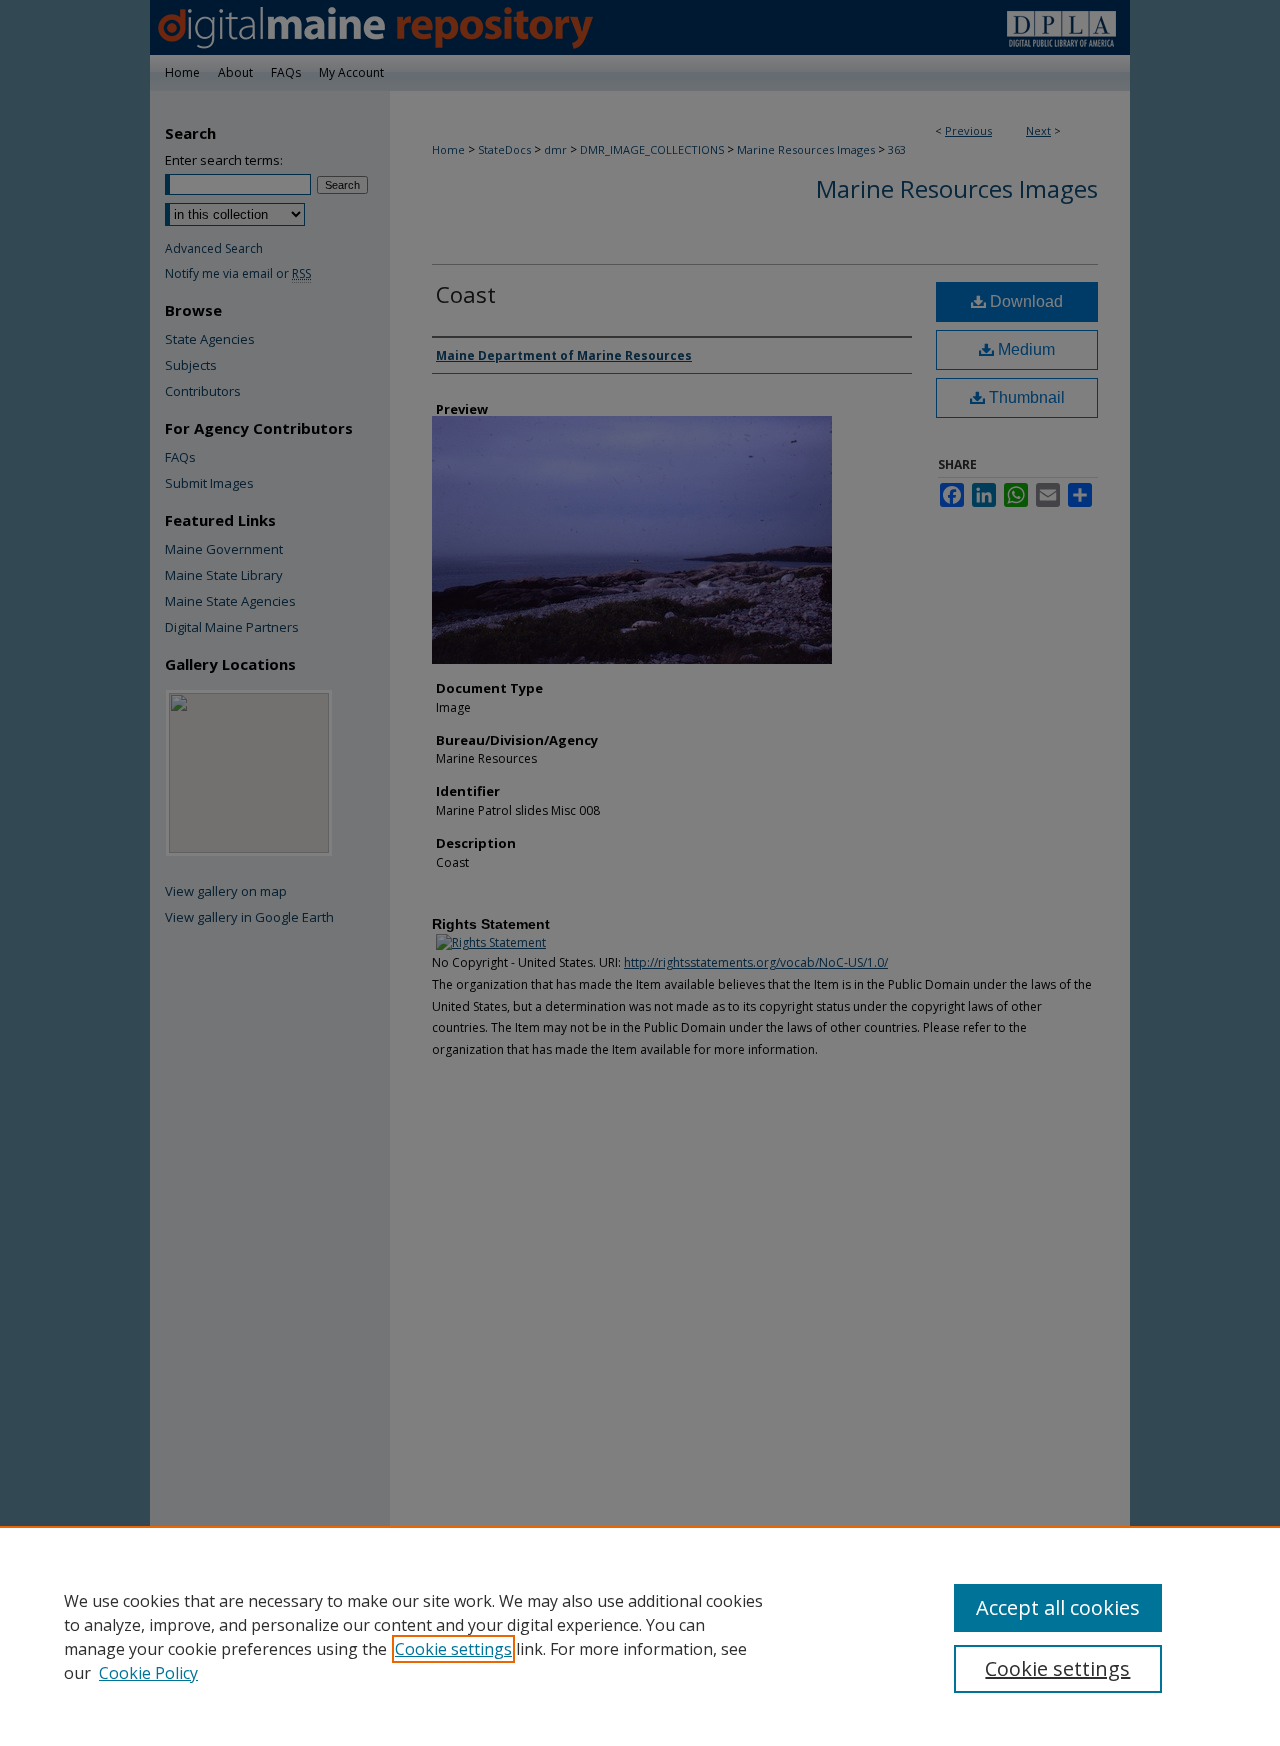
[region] (640, 1636)
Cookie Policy (148, 1673)
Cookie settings (453, 1649)
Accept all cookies (1058, 1607)
